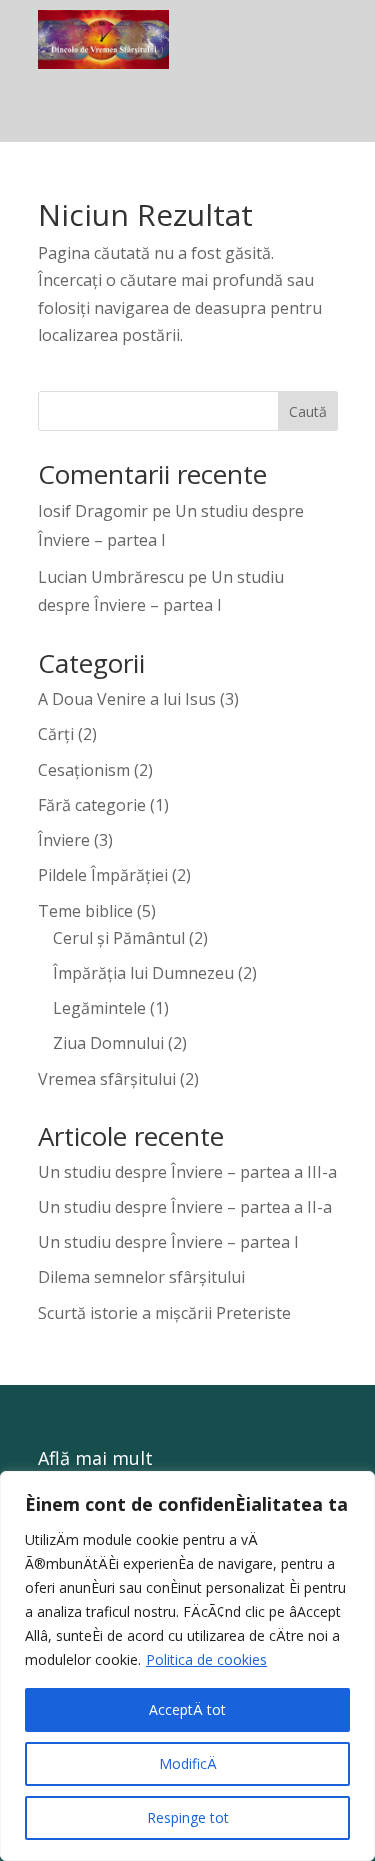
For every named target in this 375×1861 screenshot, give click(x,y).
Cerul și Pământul (119, 938)
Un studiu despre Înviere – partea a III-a (187, 1172)
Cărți (56, 734)
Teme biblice (85, 911)
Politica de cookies (206, 1659)
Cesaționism (84, 770)
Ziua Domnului (108, 1043)
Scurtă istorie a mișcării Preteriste (164, 1313)
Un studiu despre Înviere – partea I (168, 1242)
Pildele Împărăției (103, 875)
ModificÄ (188, 1763)
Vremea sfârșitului (107, 1079)
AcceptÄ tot (187, 1709)
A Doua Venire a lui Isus (127, 699)
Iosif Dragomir (93, 511)
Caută (308, 411)
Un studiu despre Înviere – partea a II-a (185, 1207)
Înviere (64, 840)
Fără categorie (92, 805)
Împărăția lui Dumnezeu (143, 973)
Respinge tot (188, 1817)
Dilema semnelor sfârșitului (141, 1277)
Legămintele (99, 1008)
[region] (187, 1666)
